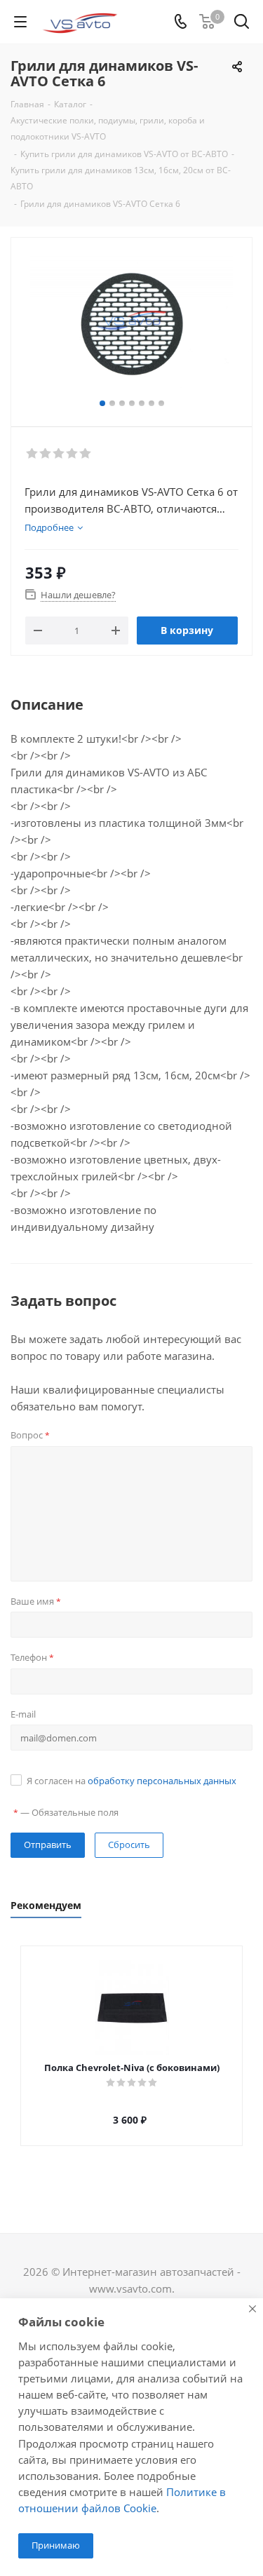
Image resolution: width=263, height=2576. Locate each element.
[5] (86, 454)
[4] (73, 454)
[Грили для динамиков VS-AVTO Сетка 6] (131, 326)
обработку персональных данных (162, 1781)
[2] (46, 454)
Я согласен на (131, 1781)
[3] (59, 454)
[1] (33, 454)
